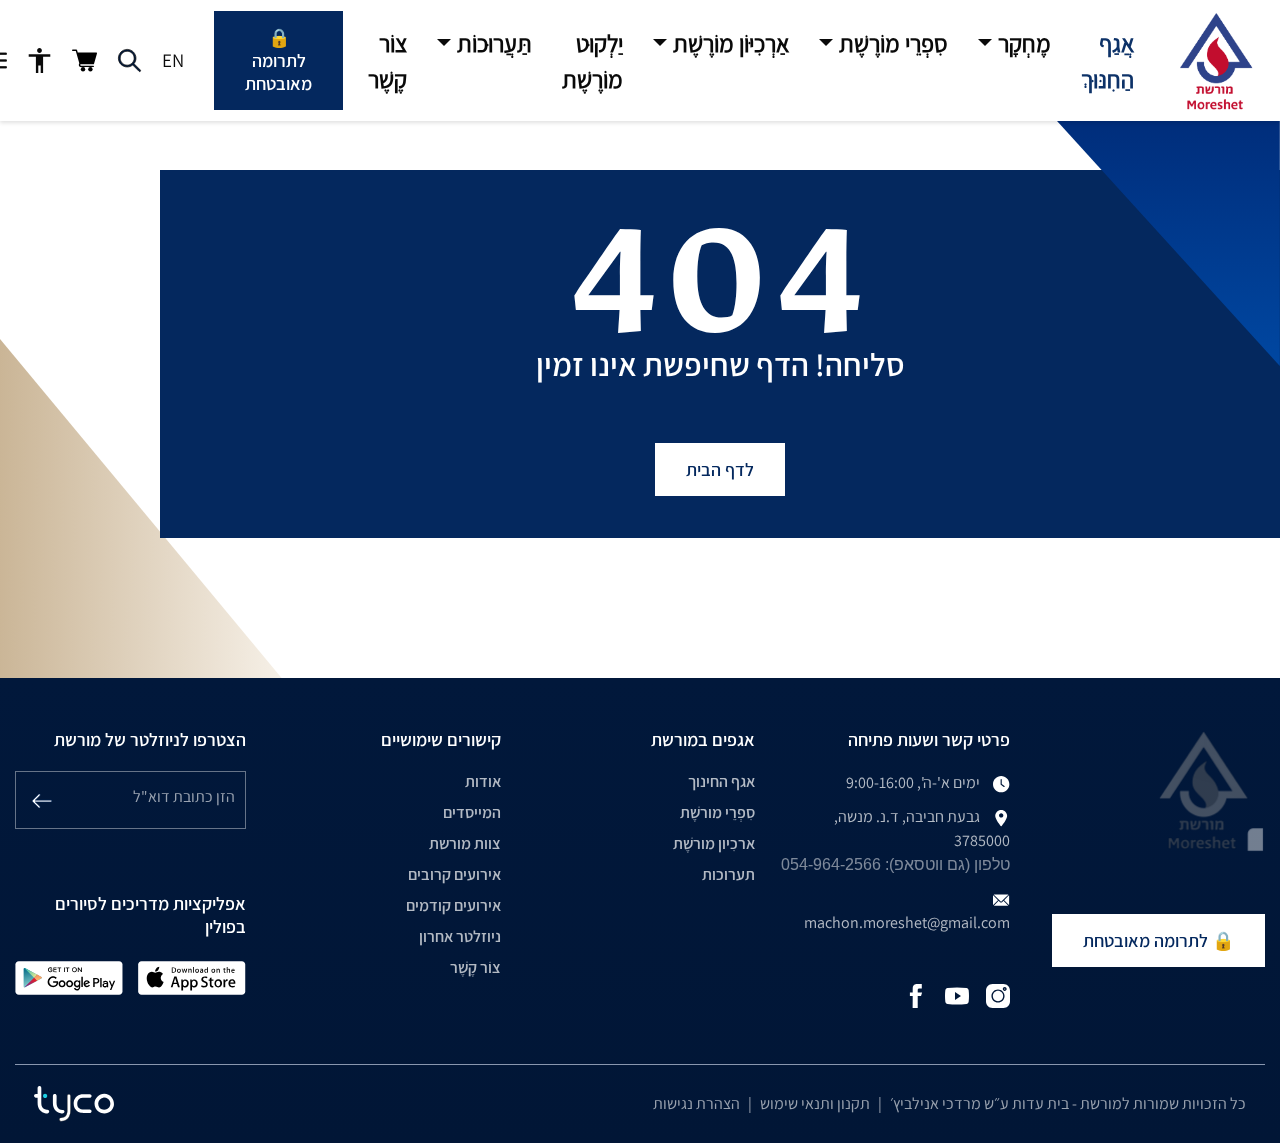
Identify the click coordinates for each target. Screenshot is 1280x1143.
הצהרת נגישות (696, 1103)
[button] (1014, 43)
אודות (483, 781)
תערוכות (728, 874)
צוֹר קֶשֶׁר (475, 967)
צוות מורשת (465, 843)
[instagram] (998, 994)
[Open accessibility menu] (39, 61)
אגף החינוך (721, 781)
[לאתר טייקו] (74, 1104)
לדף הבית (720, 469)
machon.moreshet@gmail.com (907, 922)
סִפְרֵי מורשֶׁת (717, 812)
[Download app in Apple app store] (192, 976)
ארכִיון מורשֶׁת (714, 843)
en (173, 60)
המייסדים (472, 812)
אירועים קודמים (453, 905)
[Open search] (129, 61)
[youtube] (957, 994)
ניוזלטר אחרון (460, 936)
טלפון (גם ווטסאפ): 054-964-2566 (895, 864)
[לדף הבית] (1215, 61)
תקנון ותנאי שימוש (815, 1103)
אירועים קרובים (454, 874)
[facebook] (916, 994)
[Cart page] (84, 60)
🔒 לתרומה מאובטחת (278, 60)
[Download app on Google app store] (69, 976)
